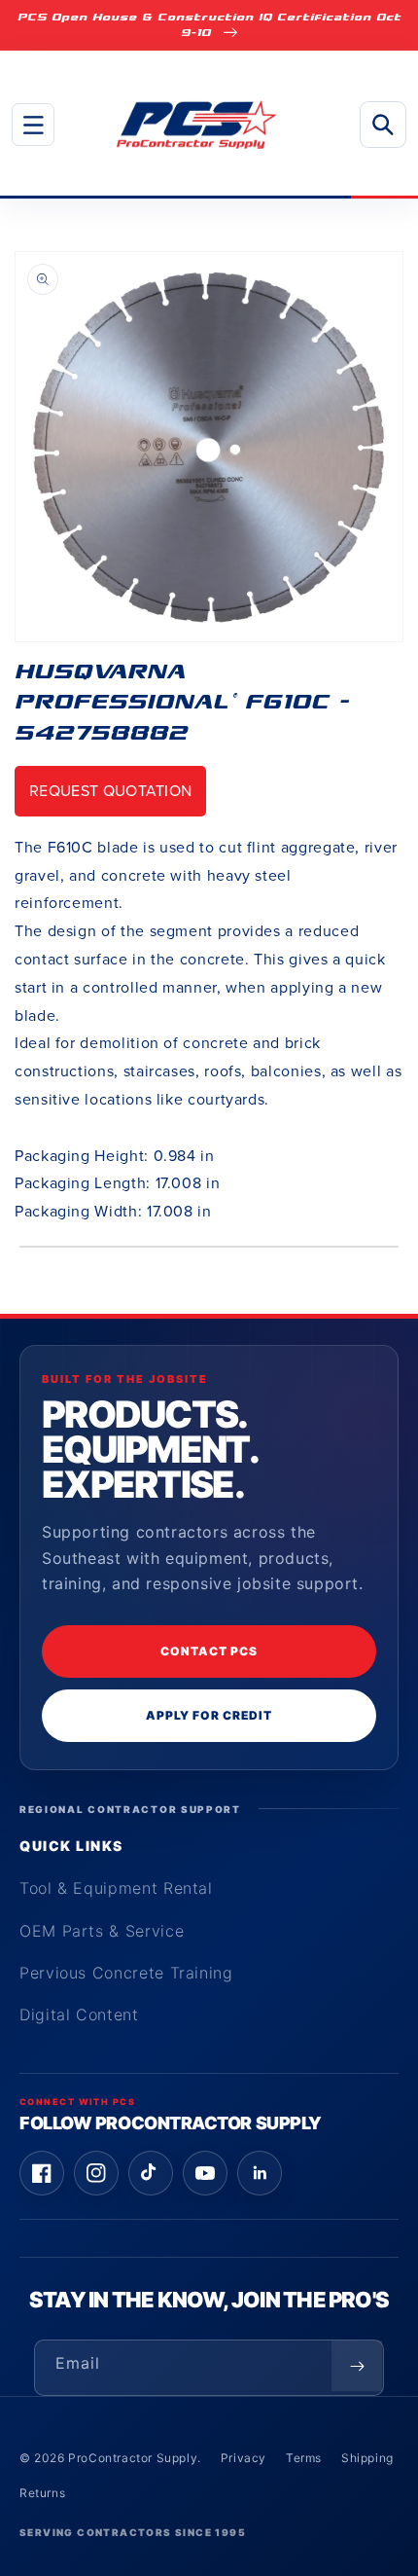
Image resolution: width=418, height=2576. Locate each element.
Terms (304, 2458)
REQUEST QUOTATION (110, 791)
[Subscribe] (357, 2366)
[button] (33, 125)
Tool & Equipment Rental (116, 1888)
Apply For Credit (209, 1715)
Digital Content (79, 2014)
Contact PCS (209, 1651)
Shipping (367, 2458)
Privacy (244, 2458)
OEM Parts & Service (102, 1931)
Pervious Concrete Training (126, 1973)
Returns (42, 2493)
